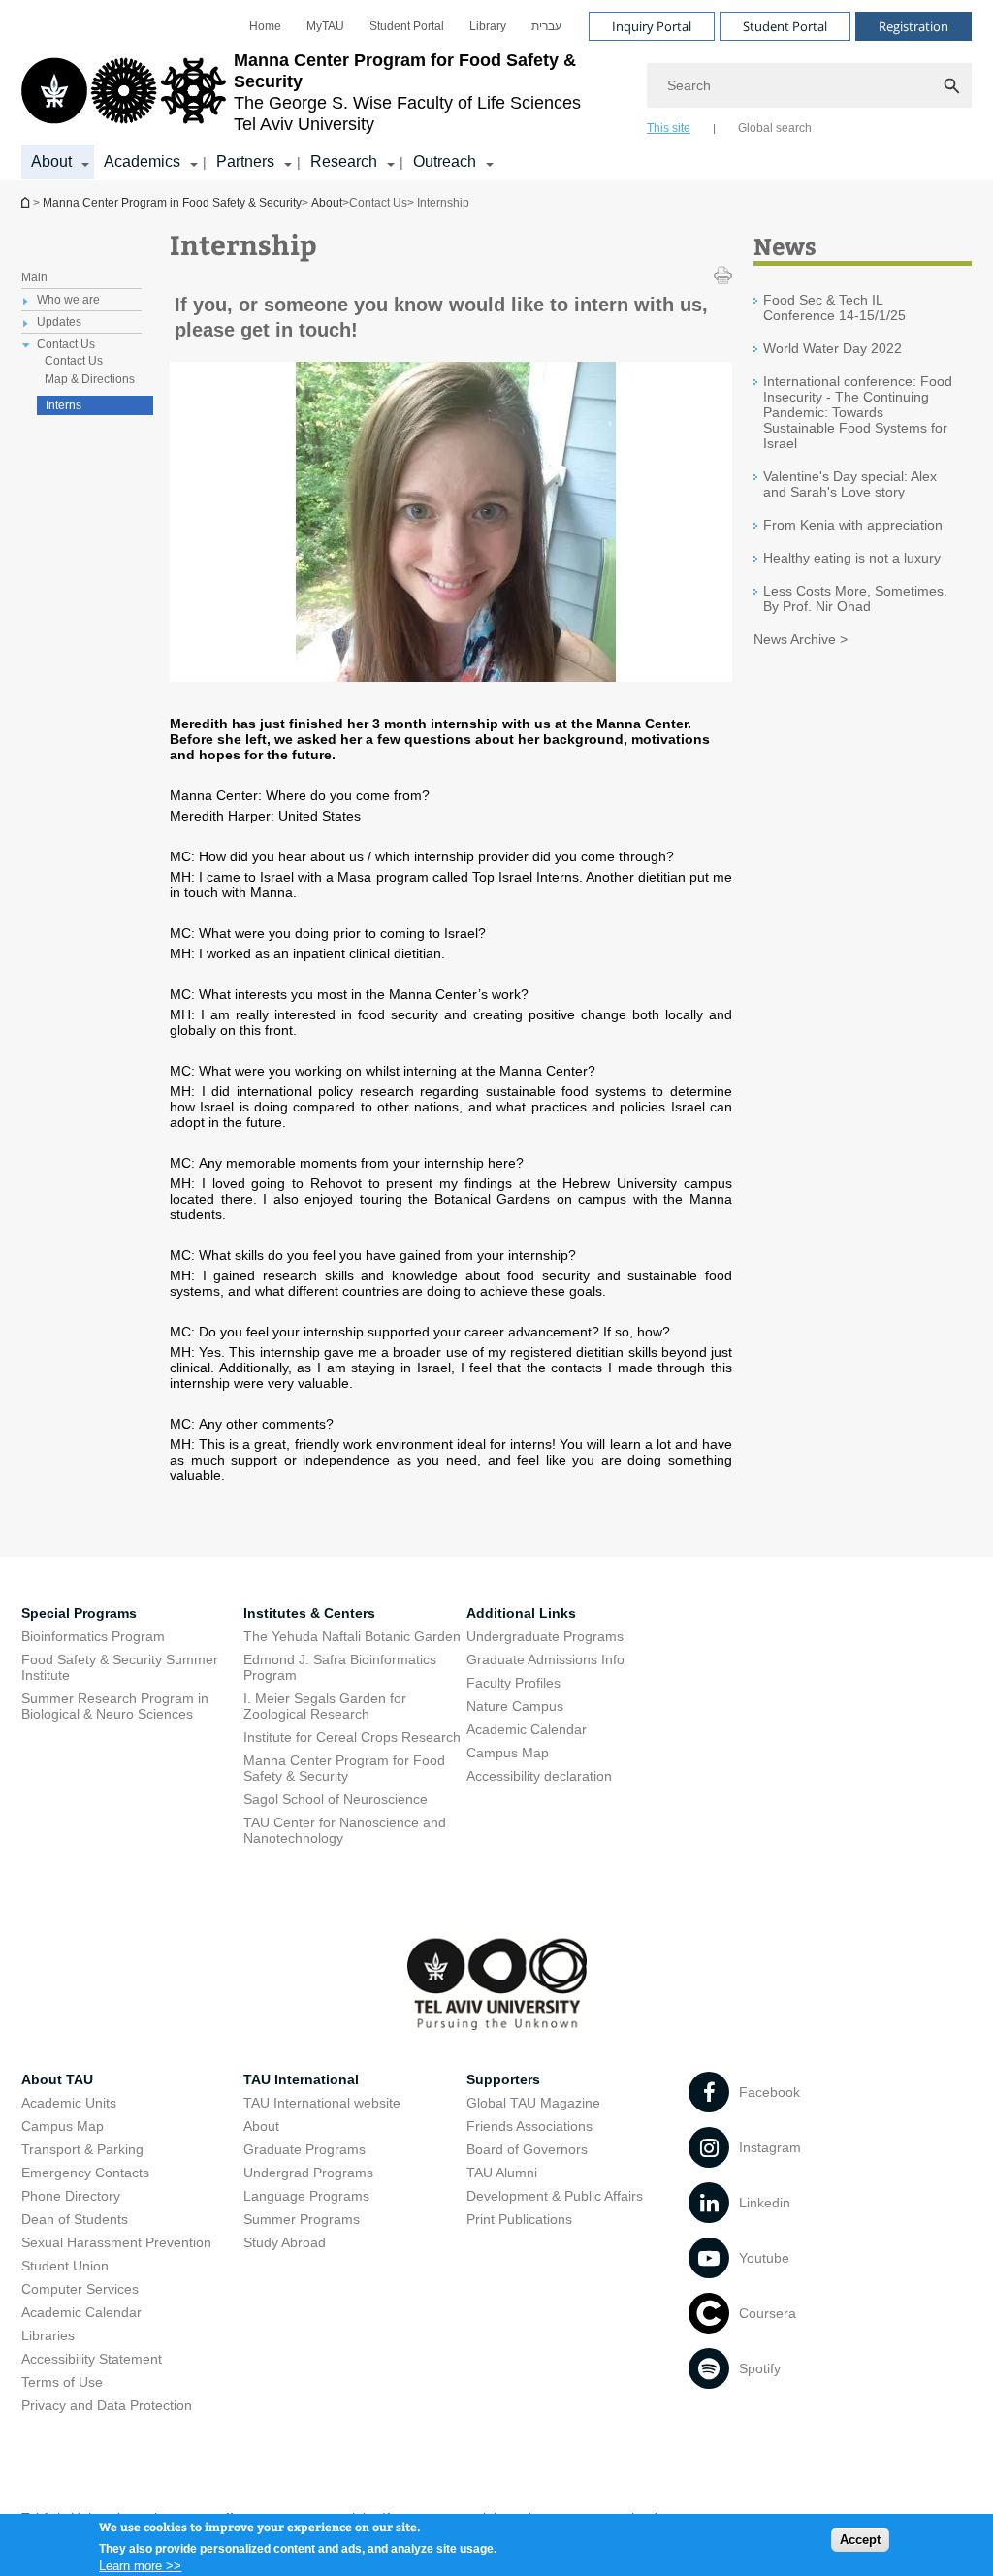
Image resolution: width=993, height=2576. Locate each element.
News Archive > (801, 639)
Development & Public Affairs (555, 2196)
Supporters (503, 2079)
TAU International (301, 2079)
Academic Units (69, 2103)
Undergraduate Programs (545, 1636)
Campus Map (508, 1753)
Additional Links (521, 1613)
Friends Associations (529, 2126)
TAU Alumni (502, 2173)
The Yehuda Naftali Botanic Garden (352, 1636)
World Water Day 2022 (833, 348)
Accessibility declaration (539, 1776)
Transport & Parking (82, 2149)
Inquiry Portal (652, 26)
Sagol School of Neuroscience (336, 1799)
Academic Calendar (527, 1729)
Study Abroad (285, 2242)
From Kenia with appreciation (853, 525)
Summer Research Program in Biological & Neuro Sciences (115, 1706)
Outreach (445, 161)
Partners (245, 161)
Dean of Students (75, 2219)
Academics (142, 161)
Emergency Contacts (85, 2173)
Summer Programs (302, 2219)
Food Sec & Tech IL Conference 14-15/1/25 (834, 307)
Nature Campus (515, 1706)
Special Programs (79, 1613)
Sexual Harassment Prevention (116, 2242)
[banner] (496, 90)
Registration (913, 26)
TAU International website (322, 2103)
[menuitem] (265, 26)
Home (265, 26)
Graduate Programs (304, 2149)
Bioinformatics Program (93, 1636)
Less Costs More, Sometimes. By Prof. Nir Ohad (855, 598)
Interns (64, 405)
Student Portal (407, 26)
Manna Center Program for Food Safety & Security (344, 1768)
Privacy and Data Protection (107, 2405)
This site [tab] (669, 128)
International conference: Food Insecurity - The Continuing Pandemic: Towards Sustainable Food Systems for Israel (858, 412)
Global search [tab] (775, 128)
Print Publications (519, 2219)
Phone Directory (71, 2196)
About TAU (57, 2079)
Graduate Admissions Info (545, 1659)
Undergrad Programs (308, 2173)
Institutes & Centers (309, 1613)
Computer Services (80, 2289)
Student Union (65, 2266)
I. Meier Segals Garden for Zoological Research (325, 1706)
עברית (546, 26)
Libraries (48, 2335)
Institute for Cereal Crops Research (352, 1737)
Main (34, 277)
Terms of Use (62, 2382)
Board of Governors (527, 2149)
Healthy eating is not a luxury (852, 558)
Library (488, 26)
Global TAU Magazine (533, 2103)
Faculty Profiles (513, 1683)
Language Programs (306, 2196)
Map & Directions (90, 379)
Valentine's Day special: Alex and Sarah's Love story (850, 484)
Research (344, 161)
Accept (860, 2540)
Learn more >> (140, 2566)
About (51, 161)
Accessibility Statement (92, 2359)
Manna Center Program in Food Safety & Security (27, 202)
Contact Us (74, 361)
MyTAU (325, 26)
